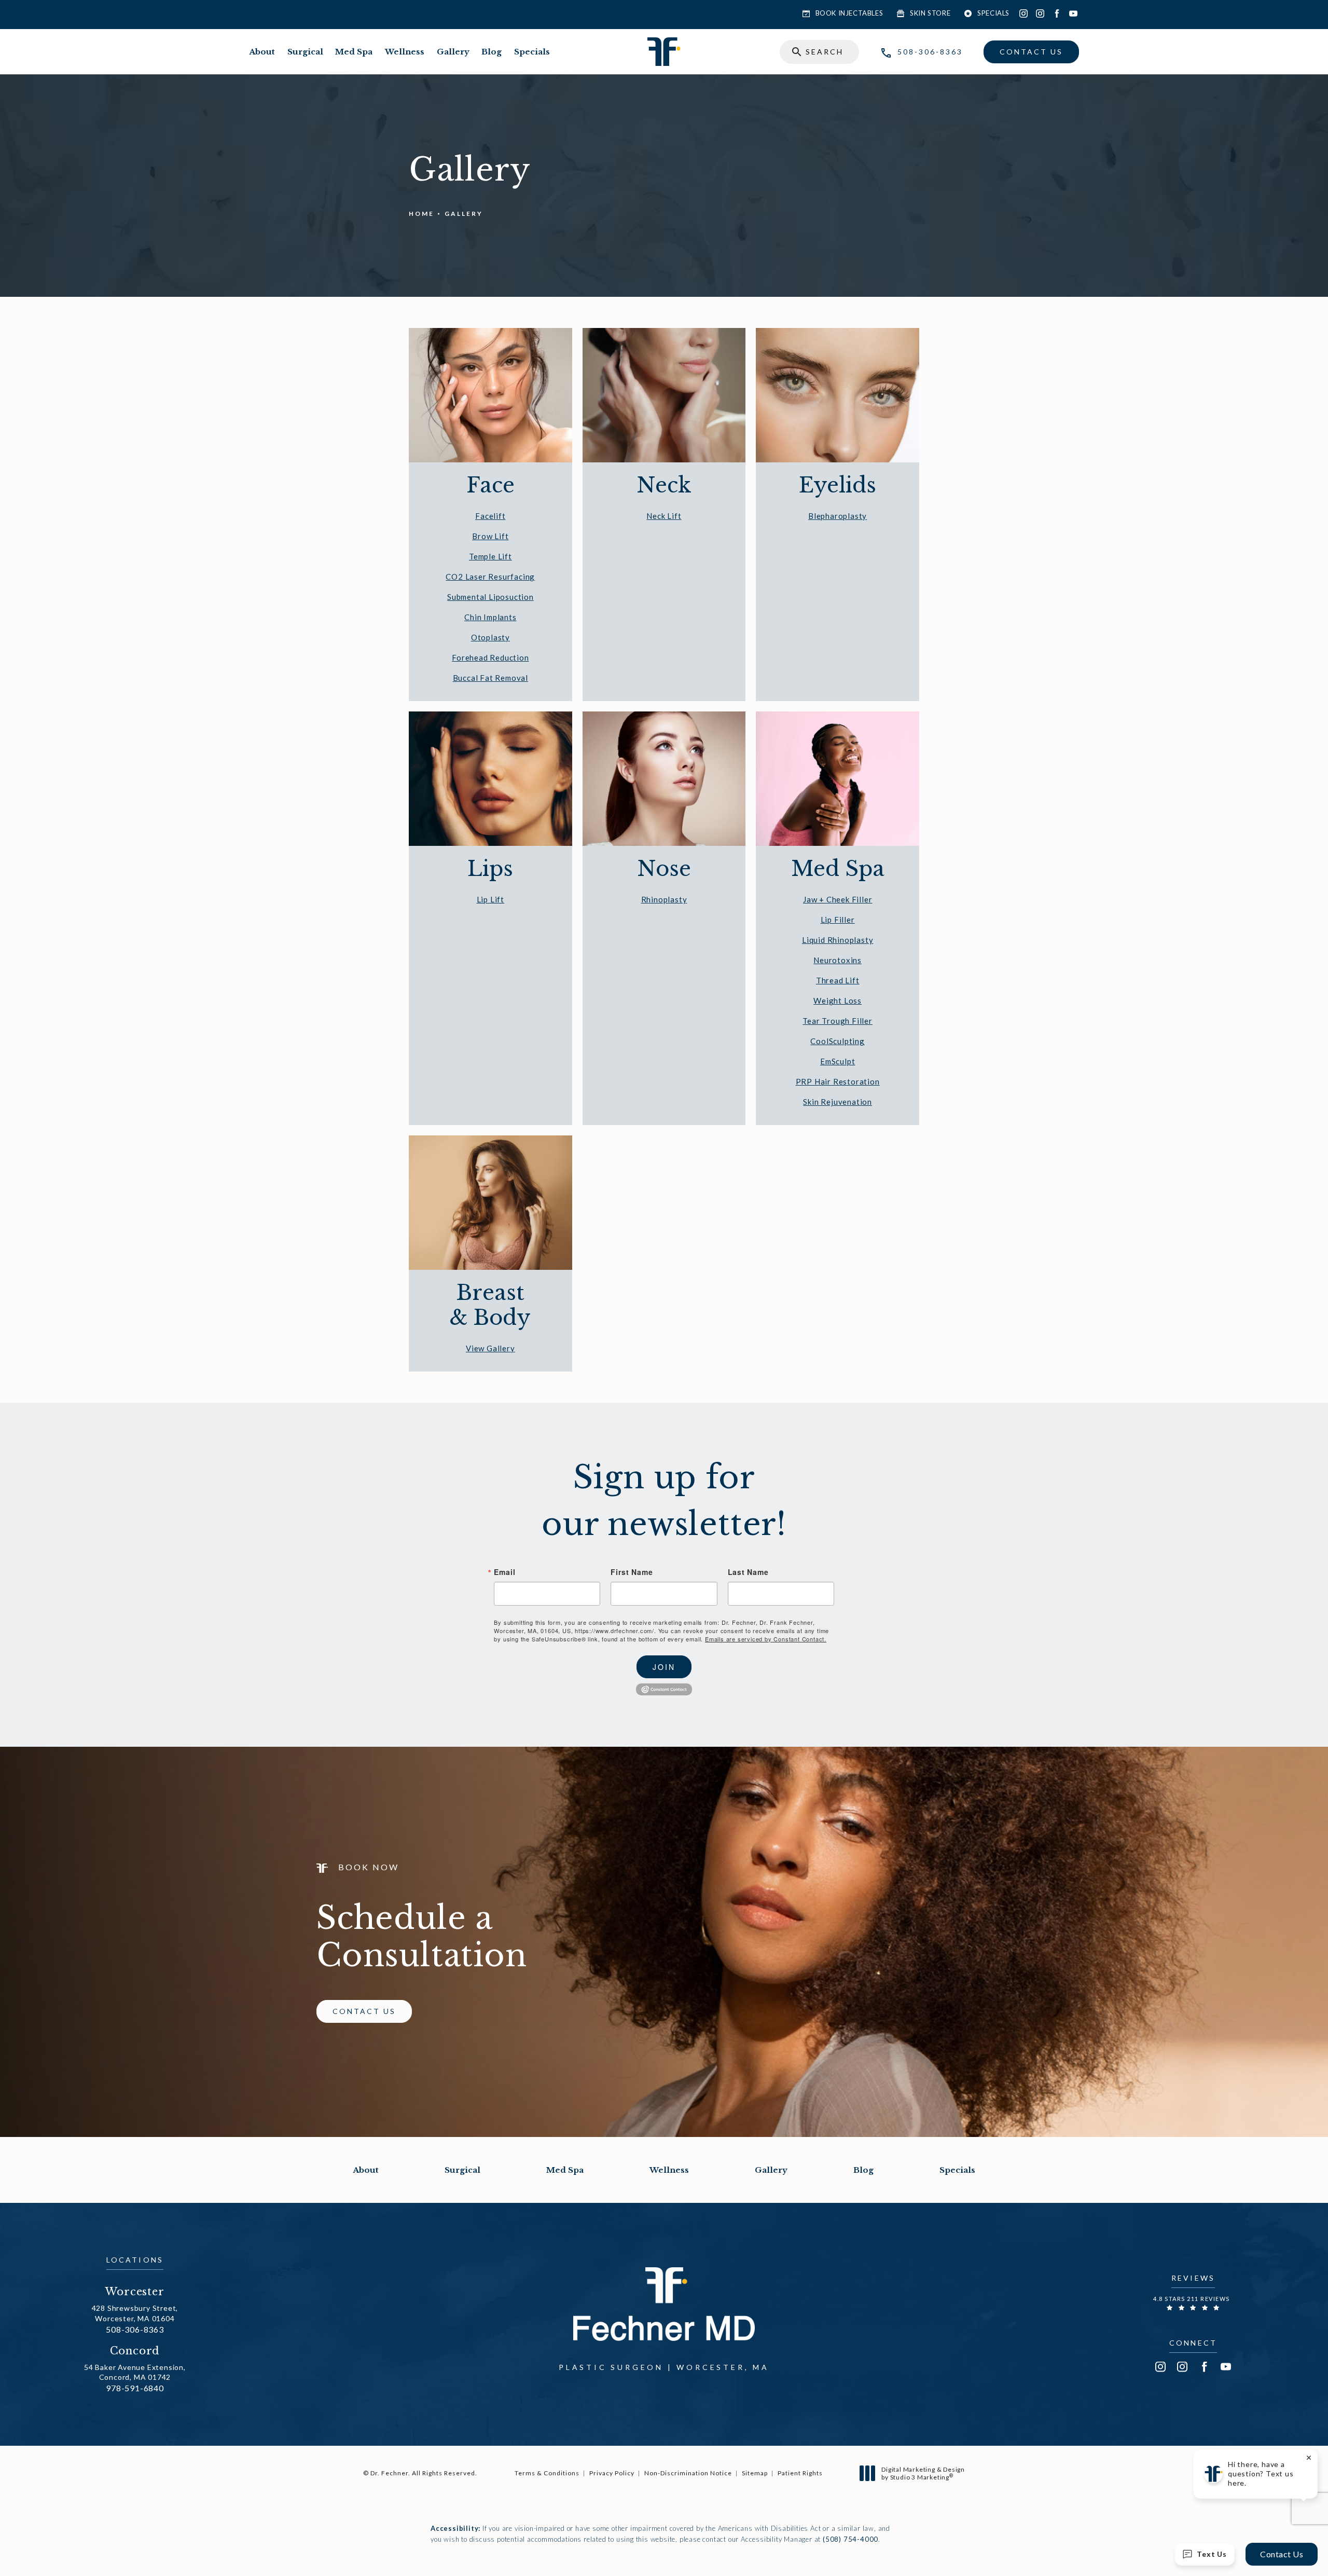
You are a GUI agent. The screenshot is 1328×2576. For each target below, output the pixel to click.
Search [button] (825, 52)
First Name (632, 1572)
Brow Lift (490, 536)
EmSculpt (838, 1061)
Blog (492, 52)
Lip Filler (838, 920)
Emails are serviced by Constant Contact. (766, 1639)
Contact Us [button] (1282, 2554)
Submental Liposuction (490, 597)
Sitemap (755, 2473)
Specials (532, 52)
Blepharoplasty (838, 516)
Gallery (453, 52)
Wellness (405, 52)
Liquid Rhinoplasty (838, 940)
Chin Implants (490, 617)
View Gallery (490, 1348)
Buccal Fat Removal (490, 678)
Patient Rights (800, 2473)
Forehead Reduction (490, 657)
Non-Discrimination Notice (688, 2473)
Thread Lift (838, 980)
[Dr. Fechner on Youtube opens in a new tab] (1073, 13)
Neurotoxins (838, 960)
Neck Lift (664, 516)
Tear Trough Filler (837, 1021)
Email (504, 1572)
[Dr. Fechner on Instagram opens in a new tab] (1023, 13)
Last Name (748, 1572)
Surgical (305, 52)
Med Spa (354, 52)
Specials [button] (993, 13)
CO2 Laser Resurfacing (490, 577)
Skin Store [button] (930, 13)
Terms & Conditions (547, 2473)
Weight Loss (838, 1001)
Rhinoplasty (664, 899)
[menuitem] (1023, 13)
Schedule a (422, 1937)
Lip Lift (490, 899)
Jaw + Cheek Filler (838, 899)
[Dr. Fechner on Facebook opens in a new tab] (1057, 13)
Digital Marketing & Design (923, 2474)
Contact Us (1031, 52)
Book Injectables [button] (849, 13)
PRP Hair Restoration (838, 1081)
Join (664, 1667)
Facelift (490, 516)
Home (421, 214)
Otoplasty (490, 637)
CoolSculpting (837, 1041)
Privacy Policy (612, 2473)
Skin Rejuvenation (838, 1102)
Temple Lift (490, 556)
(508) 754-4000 (850, 2539)
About (262, 52)
